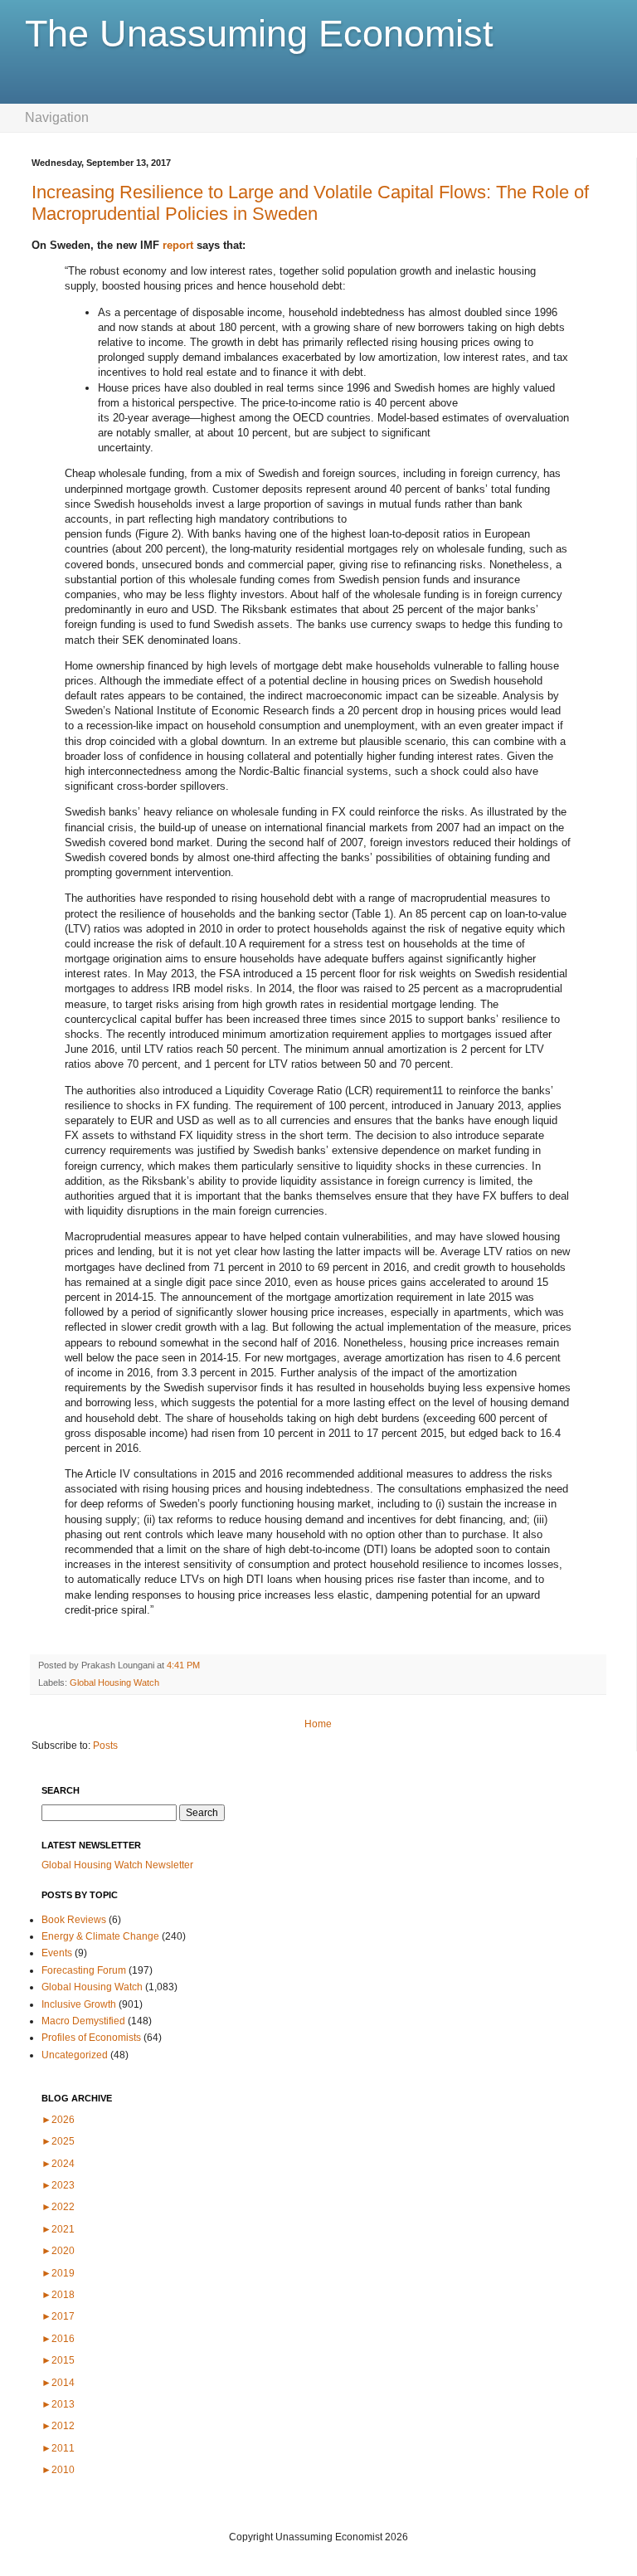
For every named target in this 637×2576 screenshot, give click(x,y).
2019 (58, 2273)
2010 (58, 2470)
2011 (58, 2448)
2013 (58, 2404)
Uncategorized (75, 2055)
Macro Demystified (83, 2021)
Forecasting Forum (84, 1970)
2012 (58, 2426)
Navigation (57, 117)
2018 (58, 2295)
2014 (58, 2383)
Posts (105, 1746)
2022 (58, 2207)
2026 (58, 2120)
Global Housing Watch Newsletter (117, 1865)
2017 (58, 2316)
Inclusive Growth (79, 2004)
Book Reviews (74, 1920)
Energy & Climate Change (100, 1936)
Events (57, 1953)
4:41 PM (183, 1665)
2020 (58, 2251)
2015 (58, 2360)
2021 (58, 2229)
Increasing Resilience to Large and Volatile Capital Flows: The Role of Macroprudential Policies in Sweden (310, 203)
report (178, 245)
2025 (58, 2141)
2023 (58, 2185)
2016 (58, 2339)
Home (318, 1724)
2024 (58, 2164)
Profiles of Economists (91, 2038)
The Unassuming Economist (259, 34)
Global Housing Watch (114, 1682)
